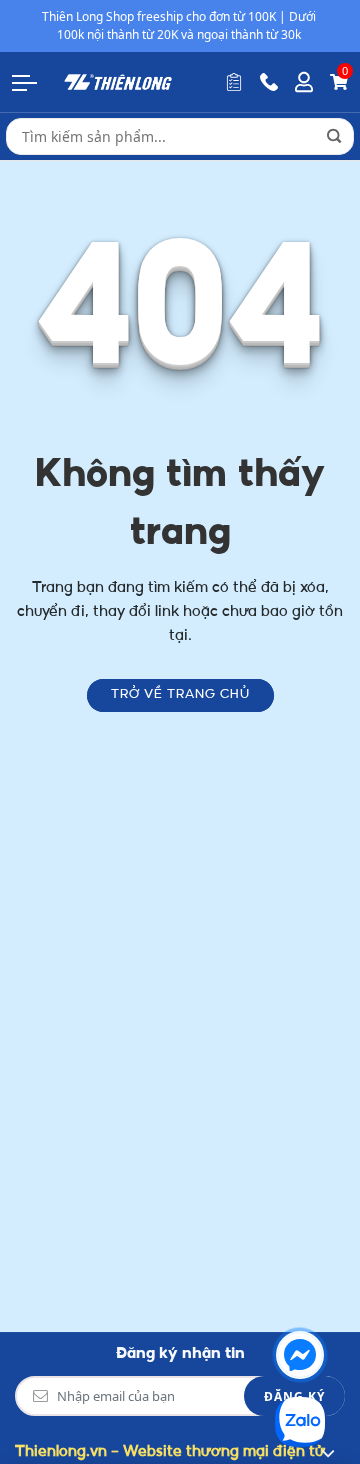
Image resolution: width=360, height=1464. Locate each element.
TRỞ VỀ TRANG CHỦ (180, 695)
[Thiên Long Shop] (118, 81)
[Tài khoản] (304, 82)
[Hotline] (269, 82)
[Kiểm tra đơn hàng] (234, 82)
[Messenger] (300, 1355)
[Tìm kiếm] (334, 136)
